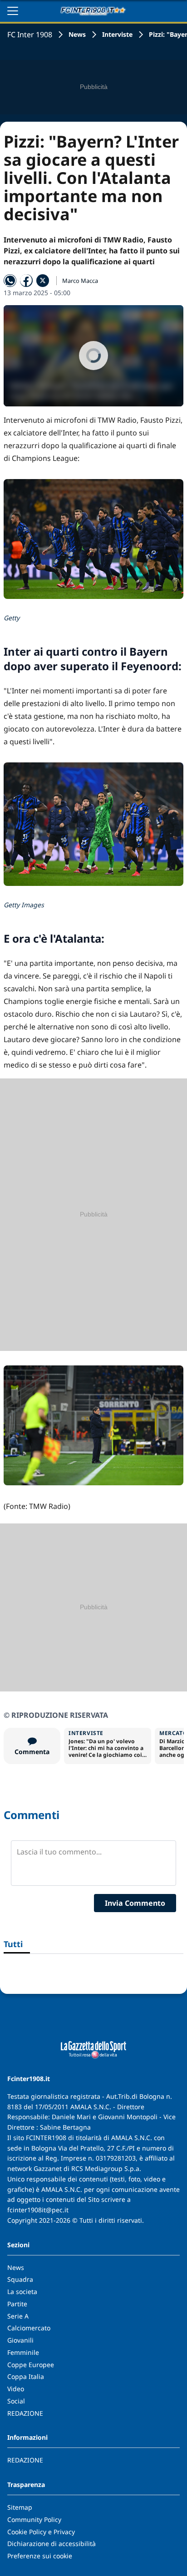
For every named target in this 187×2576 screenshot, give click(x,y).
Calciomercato (29, 2328)
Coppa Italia (26, 2376)
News (77, 34)
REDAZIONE (25, 2413)
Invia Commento (135, 1903)
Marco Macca (80, 281)
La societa (22, 2292)
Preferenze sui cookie (40, 2556)
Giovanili (20, 2340)
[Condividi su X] (43, 281)
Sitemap (20, 2507)
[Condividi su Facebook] (26, 281)
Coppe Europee (31, 2365)
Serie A (18, 2316)
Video (16, 2389)
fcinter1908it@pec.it (38, 2210)
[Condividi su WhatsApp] (10, 281)
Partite (17, 2304)
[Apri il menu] (13, 11)
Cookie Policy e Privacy (41, 2532)
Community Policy (34, 2519)
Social (16, 2401)
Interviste (117, 34)
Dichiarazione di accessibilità (52, 2544)
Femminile (23, 2352)
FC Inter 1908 (30, 35)
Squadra (20, 2279)
